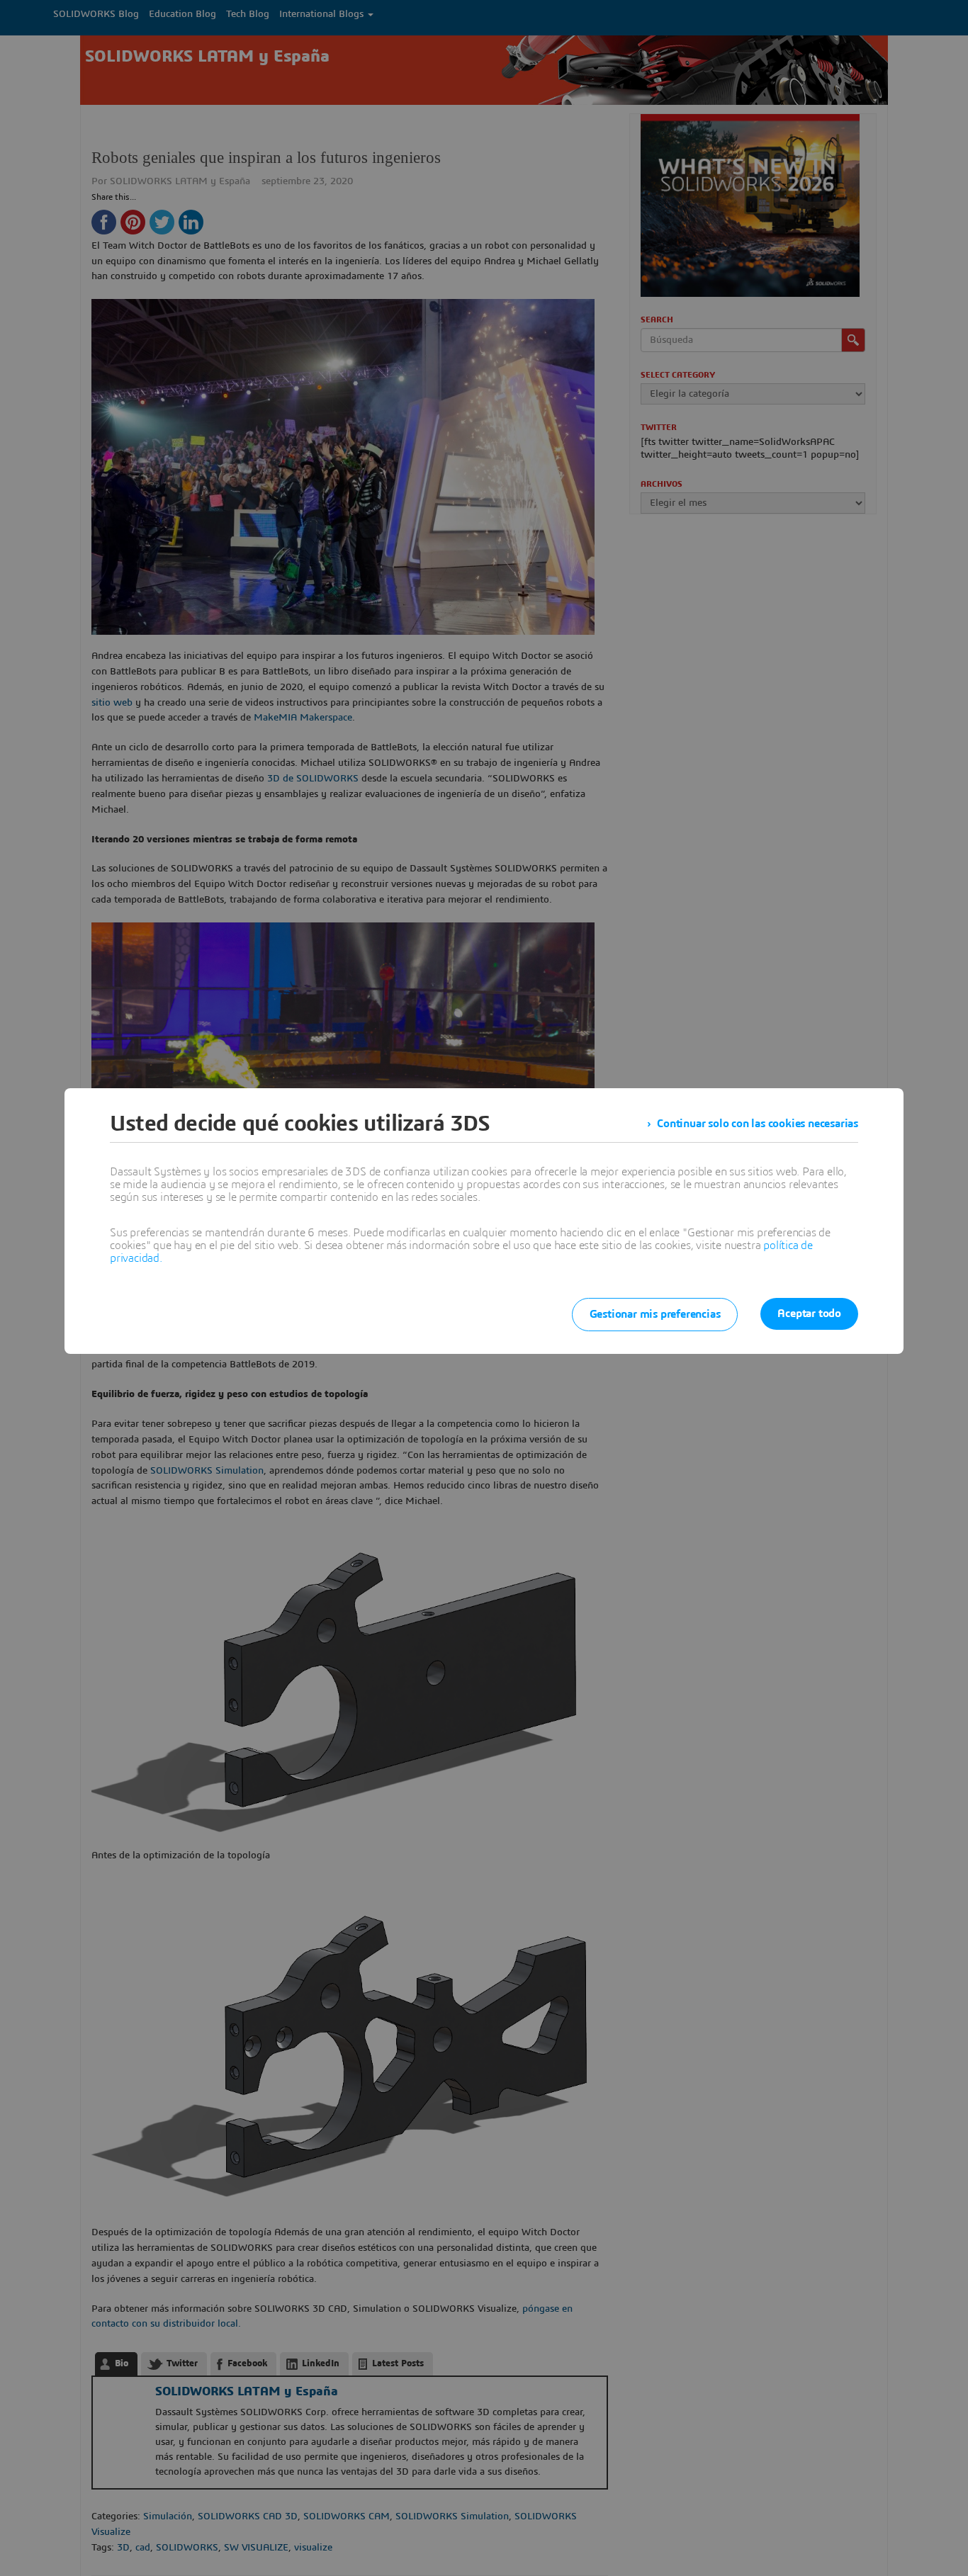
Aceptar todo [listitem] (809, 1314)
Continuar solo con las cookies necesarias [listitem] (758, 1124)
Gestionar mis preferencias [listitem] (655, 1314)
